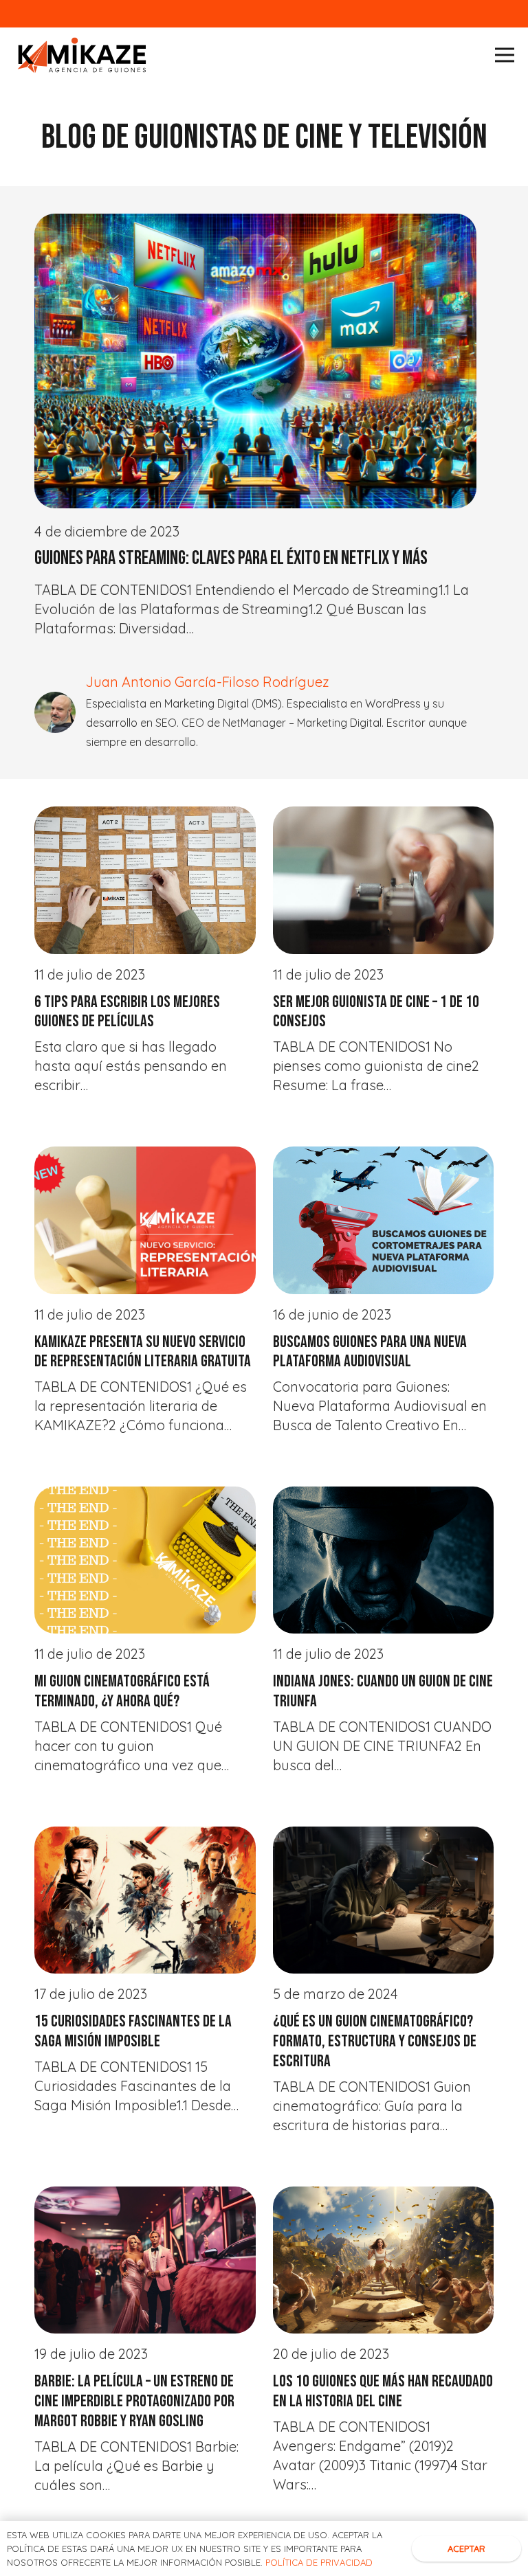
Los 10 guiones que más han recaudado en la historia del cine (383, 2391)
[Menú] (505, 55)
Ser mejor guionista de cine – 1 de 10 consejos (376, 1012)
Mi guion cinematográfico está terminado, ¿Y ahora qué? (122, 1691)
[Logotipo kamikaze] (82, 55)
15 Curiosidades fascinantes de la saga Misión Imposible (133, 2031)
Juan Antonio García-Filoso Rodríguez (208, 682)
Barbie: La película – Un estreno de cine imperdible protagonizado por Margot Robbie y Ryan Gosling (134, 2401)
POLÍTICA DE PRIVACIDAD (319, 2562)
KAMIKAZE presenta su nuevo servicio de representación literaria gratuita (143, 1352)
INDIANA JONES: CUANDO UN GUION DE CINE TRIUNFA (383, 1691)
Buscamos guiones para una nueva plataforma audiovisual (370, 1352)
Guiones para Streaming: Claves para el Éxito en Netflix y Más (231, 558)
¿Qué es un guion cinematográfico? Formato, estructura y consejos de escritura (375, 2041)
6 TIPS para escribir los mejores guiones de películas (127, 1012)
